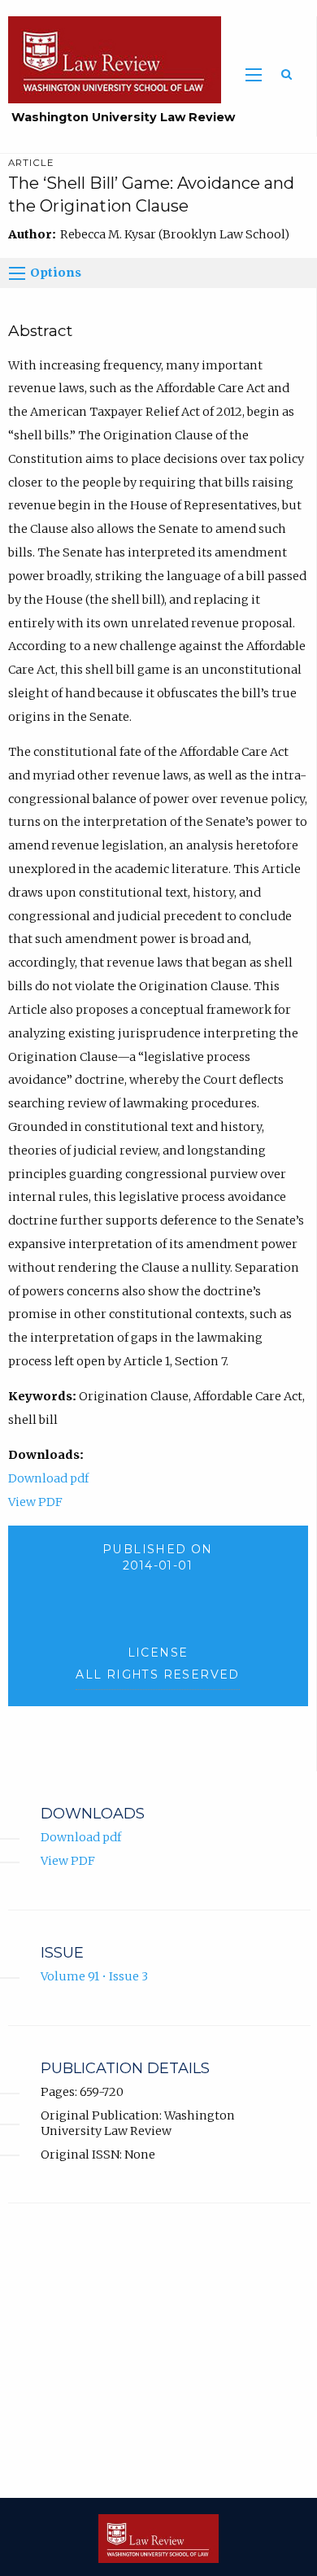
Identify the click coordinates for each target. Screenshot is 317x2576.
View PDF (35, 1502)
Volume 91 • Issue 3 (94, 1976)
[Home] (111, 59)
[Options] (17, 273)
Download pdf (48, 1478)
